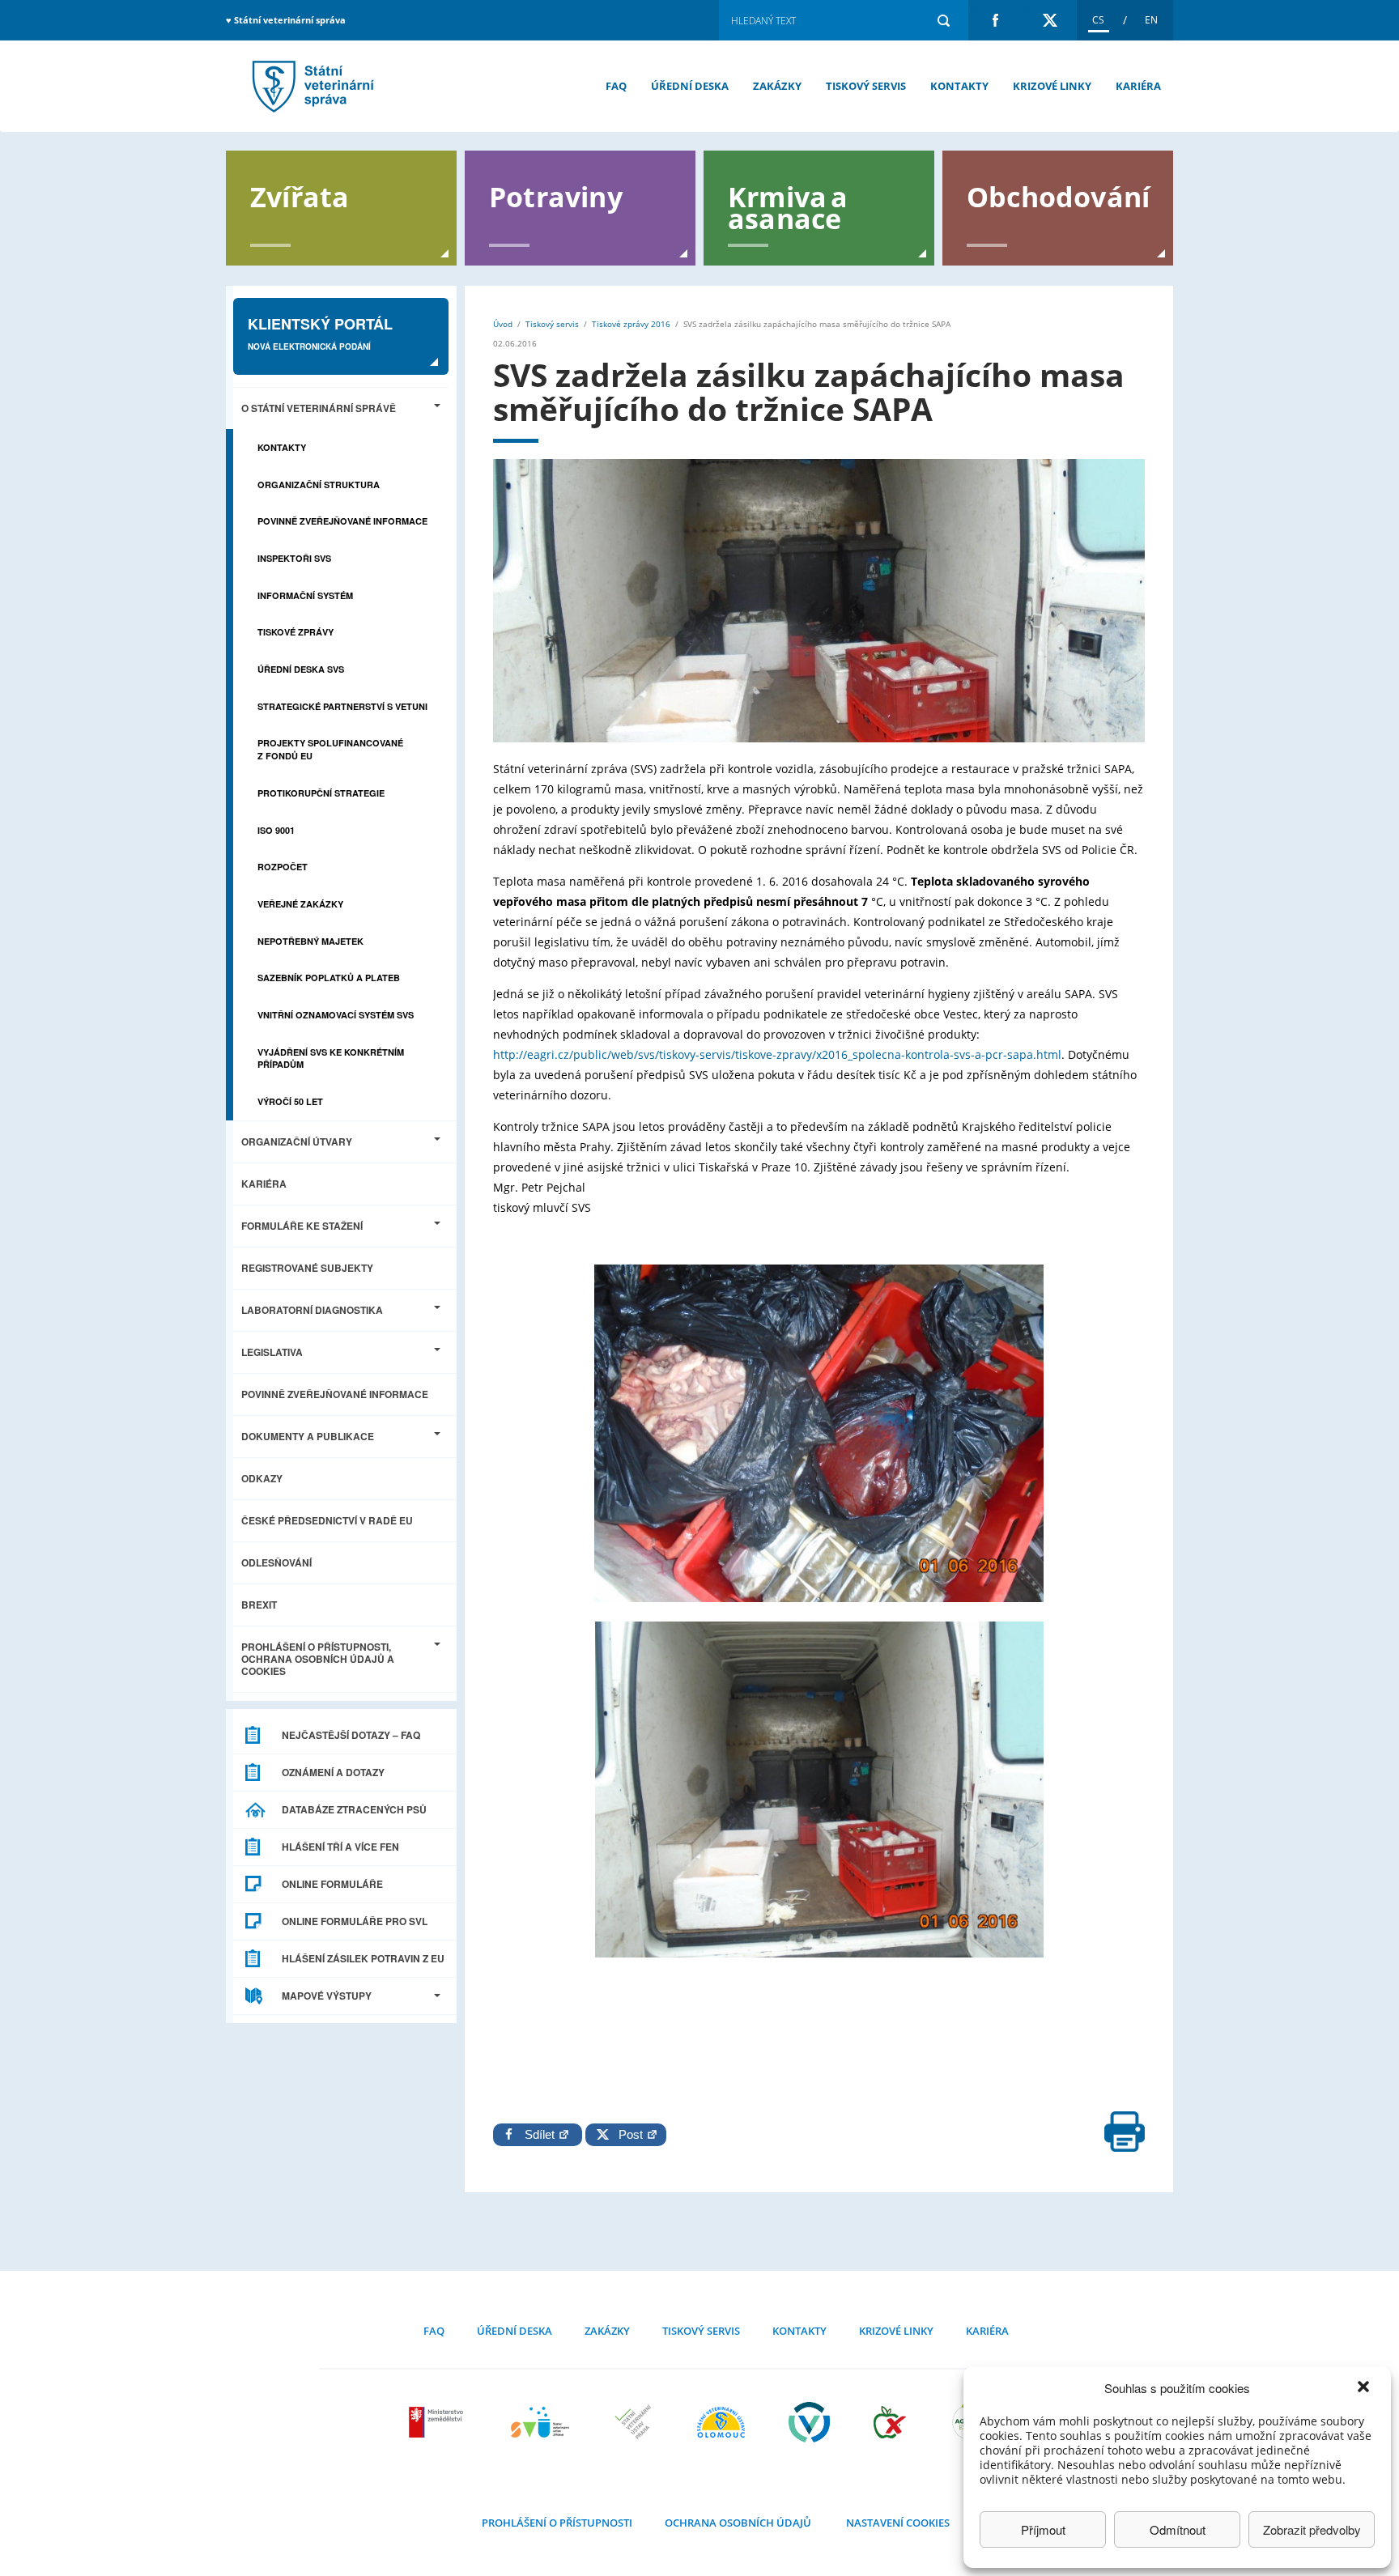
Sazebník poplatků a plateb (329, 978)
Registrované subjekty (307, 1268)
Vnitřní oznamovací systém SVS (336, 1015)
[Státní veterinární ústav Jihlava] (540, 2422)
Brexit (259, 1605)
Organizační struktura (319, 485)
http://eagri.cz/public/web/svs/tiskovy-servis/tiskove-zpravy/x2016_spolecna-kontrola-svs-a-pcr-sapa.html (777, 1054)
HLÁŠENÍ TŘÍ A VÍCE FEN (340, 1847)
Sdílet (541, 2134)
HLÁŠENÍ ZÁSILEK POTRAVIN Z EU (363, 1958)
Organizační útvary (297, 1141)
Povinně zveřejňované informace (342, 521)
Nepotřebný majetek (310, 941)
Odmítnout (1178, 2529)
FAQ (616, 86)
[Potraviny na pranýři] (890, 2422)
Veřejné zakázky (300, 904)
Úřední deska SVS (301, 669)
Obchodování (1058, 196)
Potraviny (556, 196)
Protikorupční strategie (321, 793)
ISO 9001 (276, 830)
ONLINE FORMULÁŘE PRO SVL (355, 1921)
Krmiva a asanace (788, 206)
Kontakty (959, 86)
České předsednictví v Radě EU (327, 1520)
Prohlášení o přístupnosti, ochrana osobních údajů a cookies (318, 1659)
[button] (1365, 2388)
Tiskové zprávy (296, 632)
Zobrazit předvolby (1312, 2529)
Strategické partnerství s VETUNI (342, 706)
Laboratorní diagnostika (312, 1310)
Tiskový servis (866, 86)
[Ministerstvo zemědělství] (438, 2422)
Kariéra (1138, 86)
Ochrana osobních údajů (738, 2523)
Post (627, 2134)
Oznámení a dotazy (333, 1772)
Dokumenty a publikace (308, 1436)
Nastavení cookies (898, 2523)
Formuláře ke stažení (302, 1226)
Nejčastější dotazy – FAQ (351, 1735)
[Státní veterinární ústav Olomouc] (721, 2422)
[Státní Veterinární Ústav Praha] (633, 2422)
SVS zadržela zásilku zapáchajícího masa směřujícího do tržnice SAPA (311, 86)
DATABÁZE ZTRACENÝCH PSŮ (354, 1809)
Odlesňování (276, 1562)
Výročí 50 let (290, 1101)
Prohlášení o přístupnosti (557, 2523)
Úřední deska (690, 86)
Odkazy (262, 1478)
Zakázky (777, 86)
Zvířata (300, 196)
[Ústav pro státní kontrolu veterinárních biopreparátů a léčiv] (809, 2422)
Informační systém (305, 595)
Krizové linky (1052, 86)
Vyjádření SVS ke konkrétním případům (331, 1058)
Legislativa (272, 1352)
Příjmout (1043, 2529)
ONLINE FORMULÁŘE (332, 1884)
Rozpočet (283, 867)
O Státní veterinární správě (319, 408)
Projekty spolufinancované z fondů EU (330, 749)
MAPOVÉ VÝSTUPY (327, 1996)
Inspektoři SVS (294, 558)
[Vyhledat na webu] (943, 20)
